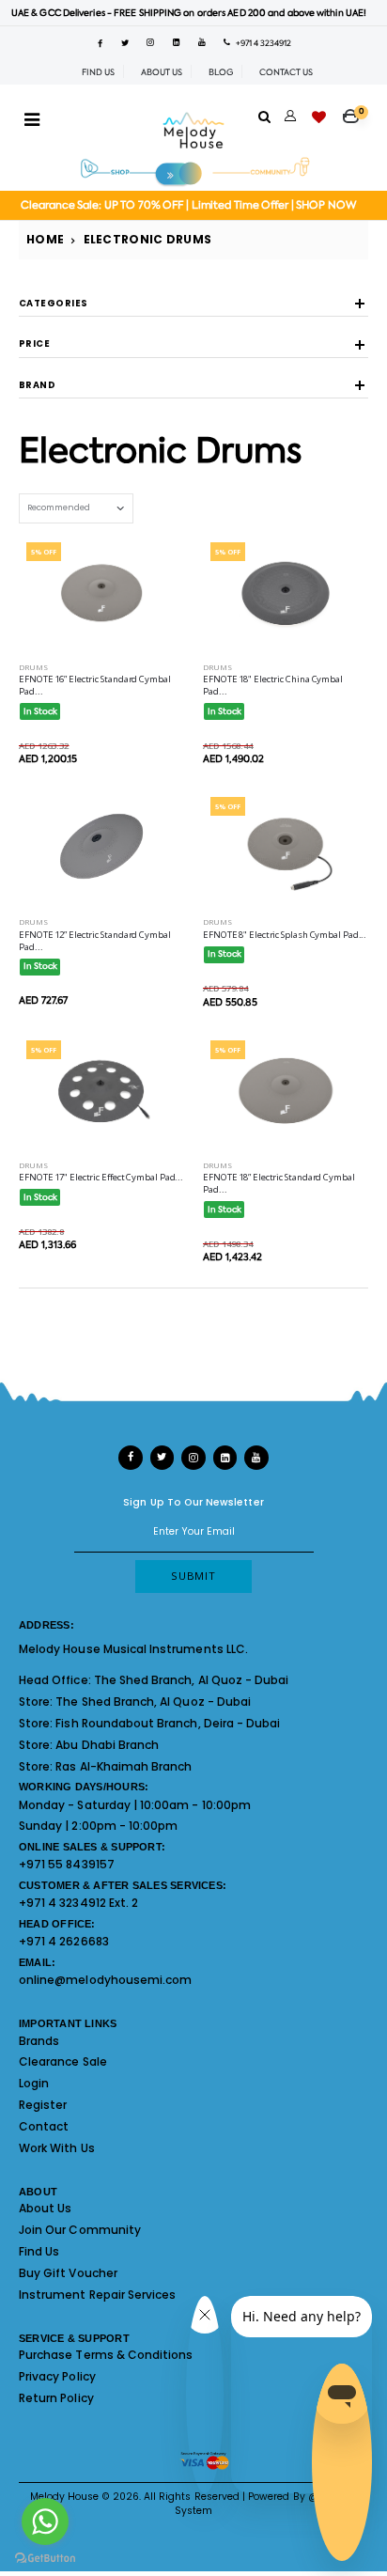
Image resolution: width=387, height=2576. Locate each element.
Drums (33, 667)
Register (43, 2105)
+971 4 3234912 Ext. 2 (78, 1903)
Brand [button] (37, 386)
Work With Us (57, 2148)
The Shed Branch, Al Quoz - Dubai (192, 1680)
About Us (45, 2208)
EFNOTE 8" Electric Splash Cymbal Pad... (285, 935)
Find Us (39, 2251)
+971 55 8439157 (67, 1864)
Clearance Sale (63, 2061)
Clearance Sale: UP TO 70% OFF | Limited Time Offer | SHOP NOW (188, 205)
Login (34, 2083)
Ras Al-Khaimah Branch (124, 1766)
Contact (44, 2126)
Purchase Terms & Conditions (106, 2355)
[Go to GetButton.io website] (45, 2557)
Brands (39, 2041)
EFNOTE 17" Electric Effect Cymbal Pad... (101, 1177)
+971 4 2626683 (64, 1941)
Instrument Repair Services (97, 2295)
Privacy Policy (57, 2376)
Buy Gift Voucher (68, 2273)
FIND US (98, 72)
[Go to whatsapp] (45, 2521)
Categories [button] (54, 304)
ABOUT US (162, 72)
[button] (356, 110)
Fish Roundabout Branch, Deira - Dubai (168, 1723)
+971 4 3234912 (261, 43)
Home (45, 239)
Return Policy (56, 2398)
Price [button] (34, 344)
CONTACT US (286, 72)
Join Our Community (80, 2230)
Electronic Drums (148, 239)
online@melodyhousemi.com (105, 1980)
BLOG (221, 72)
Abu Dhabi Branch (107, 1745)
